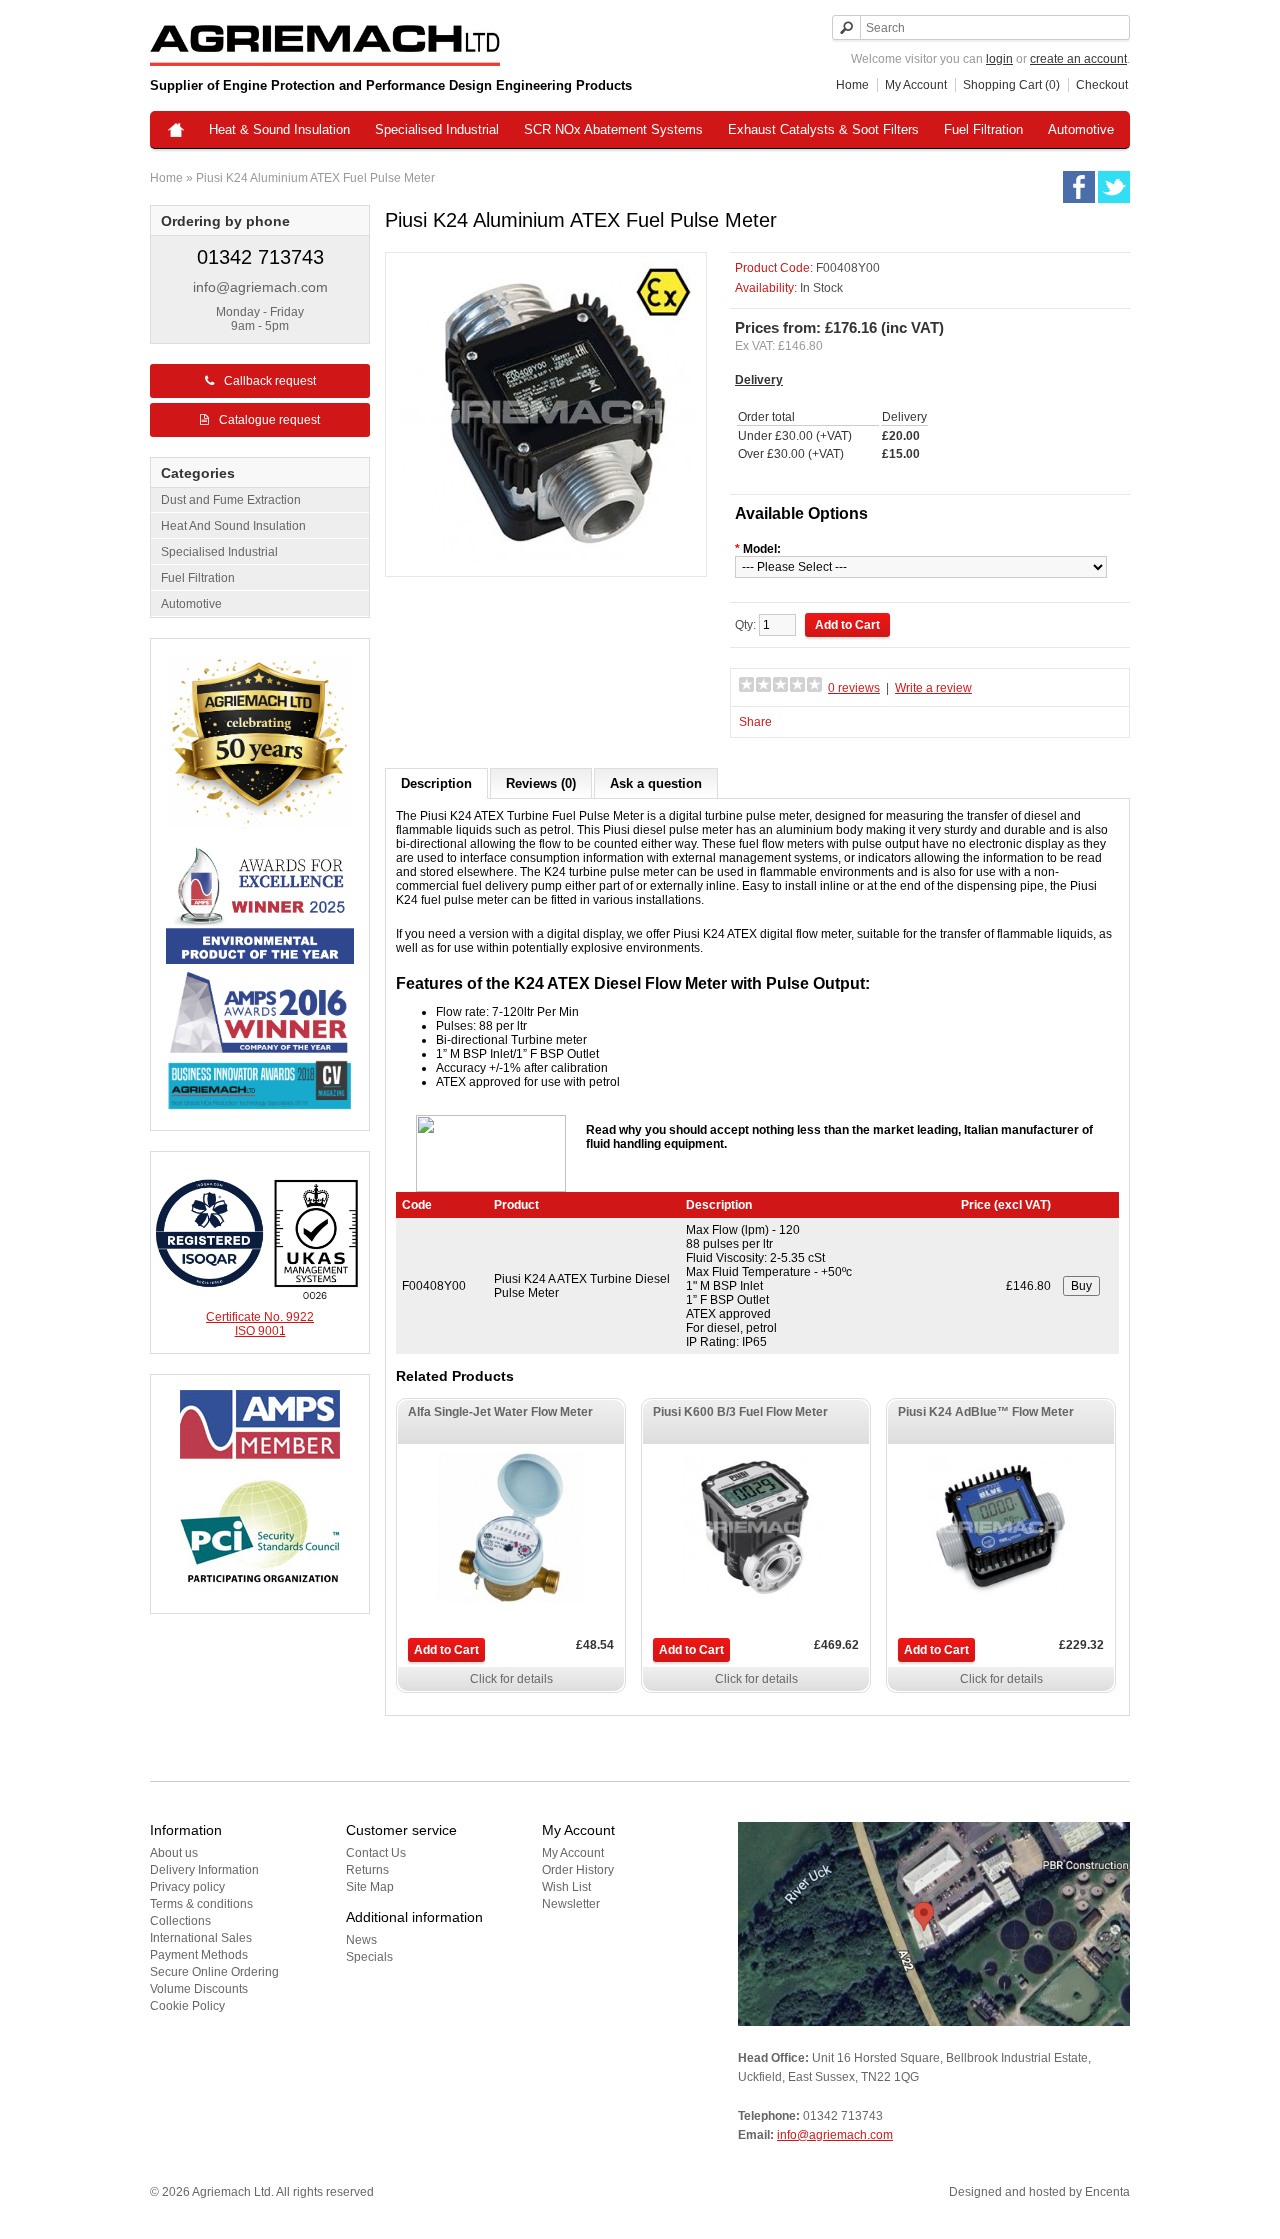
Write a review (933, 688)
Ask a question (656, 783)
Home (852, 85)
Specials (369, 1957)
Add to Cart (446, 1650)
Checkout (1102, 85)
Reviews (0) (541, 783)
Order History (578, 1870)
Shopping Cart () (1011, 85)
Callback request (270, 381)
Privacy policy (187, 1887)
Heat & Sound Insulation (279, 129)
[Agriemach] (176, 131)
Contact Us (376, 1853)
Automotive (1081, 129)
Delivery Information (204, 1870)
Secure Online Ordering (214, 1972)
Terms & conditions (201, 1904)
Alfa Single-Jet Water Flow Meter (500, 1412)
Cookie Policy (187, 2006)
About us (174, 1853)
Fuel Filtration (983, 129)
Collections (180, 1921)
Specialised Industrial (437, 129)
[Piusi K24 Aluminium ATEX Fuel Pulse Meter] (546, 559)
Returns (367, 1870)
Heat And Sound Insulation (233, 526)
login (999, 59)
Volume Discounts (199, 1989)
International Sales (201, 1938)
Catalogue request (269, 420)
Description (436, 783)
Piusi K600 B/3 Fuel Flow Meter (740, 1412)
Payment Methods (199, 1955)
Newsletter (571, 1904)
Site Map (370, 1887)
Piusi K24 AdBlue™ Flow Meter (986, 1412)
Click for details (511, 1679)
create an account (1078, 59)
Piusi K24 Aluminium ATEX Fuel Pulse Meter (315, 178)
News (361, 1940)
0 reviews (854, 688)
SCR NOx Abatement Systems (613, 129)
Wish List (566, 1887)
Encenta (1107, 2192)
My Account (916, 85)
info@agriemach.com (260, 287)
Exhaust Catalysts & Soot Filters (823, 129)
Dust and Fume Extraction (231, 500)
